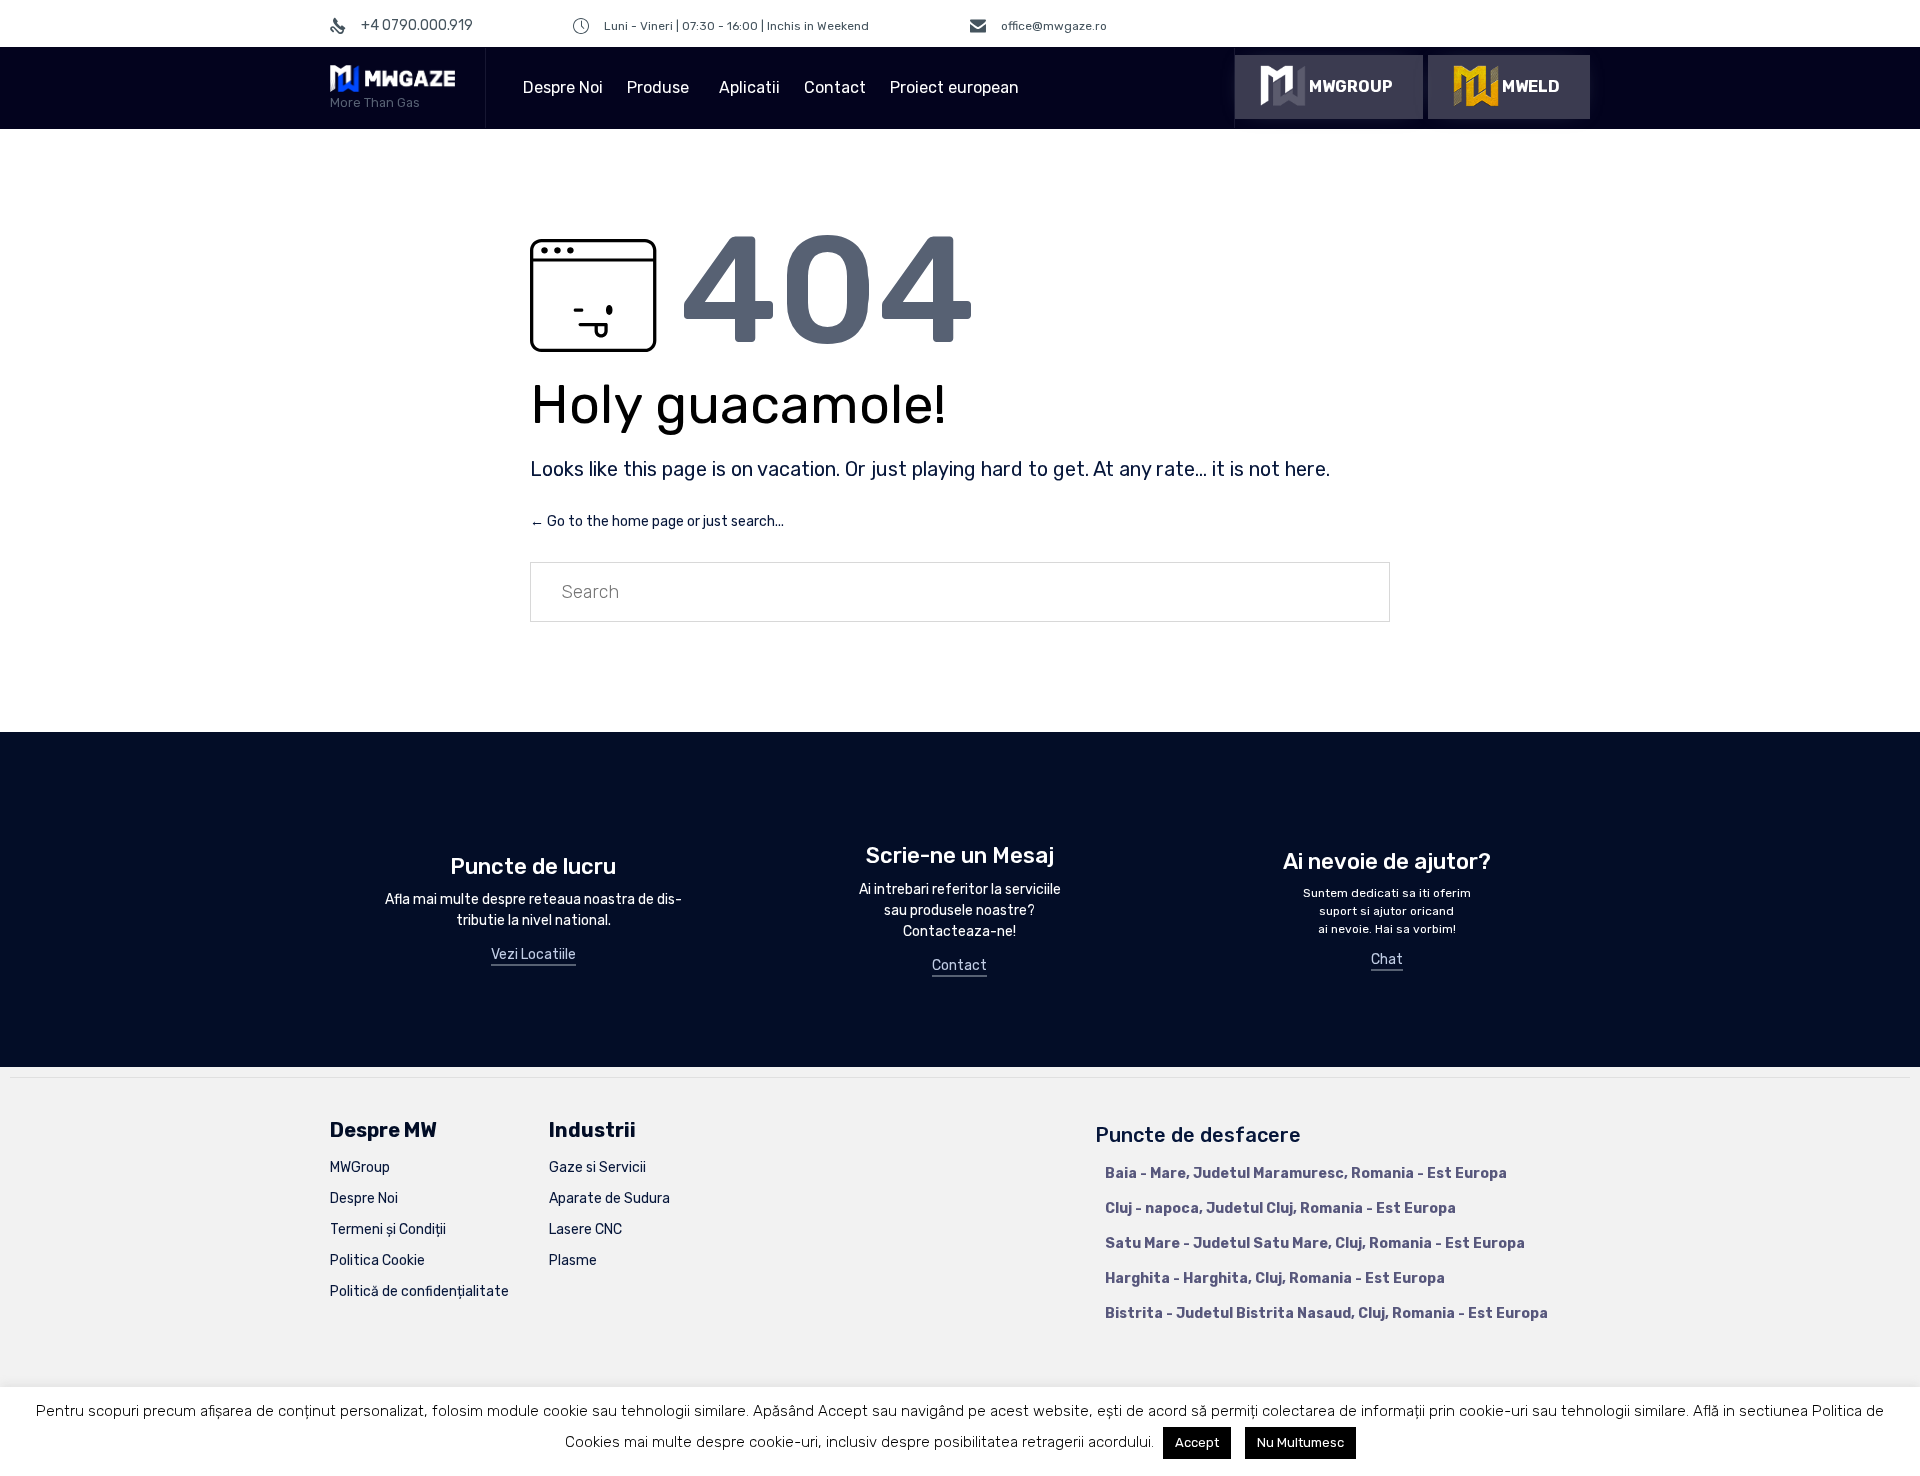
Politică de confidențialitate (419, 1291)
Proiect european (954, 87)
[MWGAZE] (392, 78)
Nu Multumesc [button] (1300, 1442)
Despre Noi (563, 87)
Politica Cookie (377, 1260)
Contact (835, 87)
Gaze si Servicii (597, 1167)
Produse (658, 87)
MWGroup (360, 1167)
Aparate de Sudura (609, 1198)
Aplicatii (749, 87)
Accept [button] (1197, 1442)
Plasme (573, 1260)
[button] (1329, 87)
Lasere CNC (585, 1229)
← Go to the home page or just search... (657, 521)
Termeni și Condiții (388, 1229)
